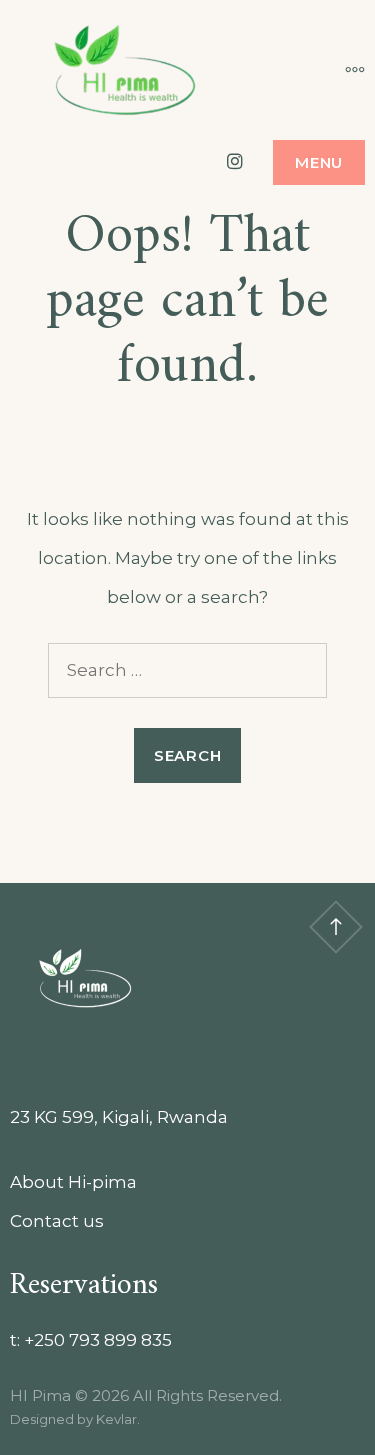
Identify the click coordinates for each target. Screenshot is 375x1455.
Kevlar (116, 1419)
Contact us (57, 1221)
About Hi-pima (73, 1182)
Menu (319, 162)
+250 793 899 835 (98, 1340)
